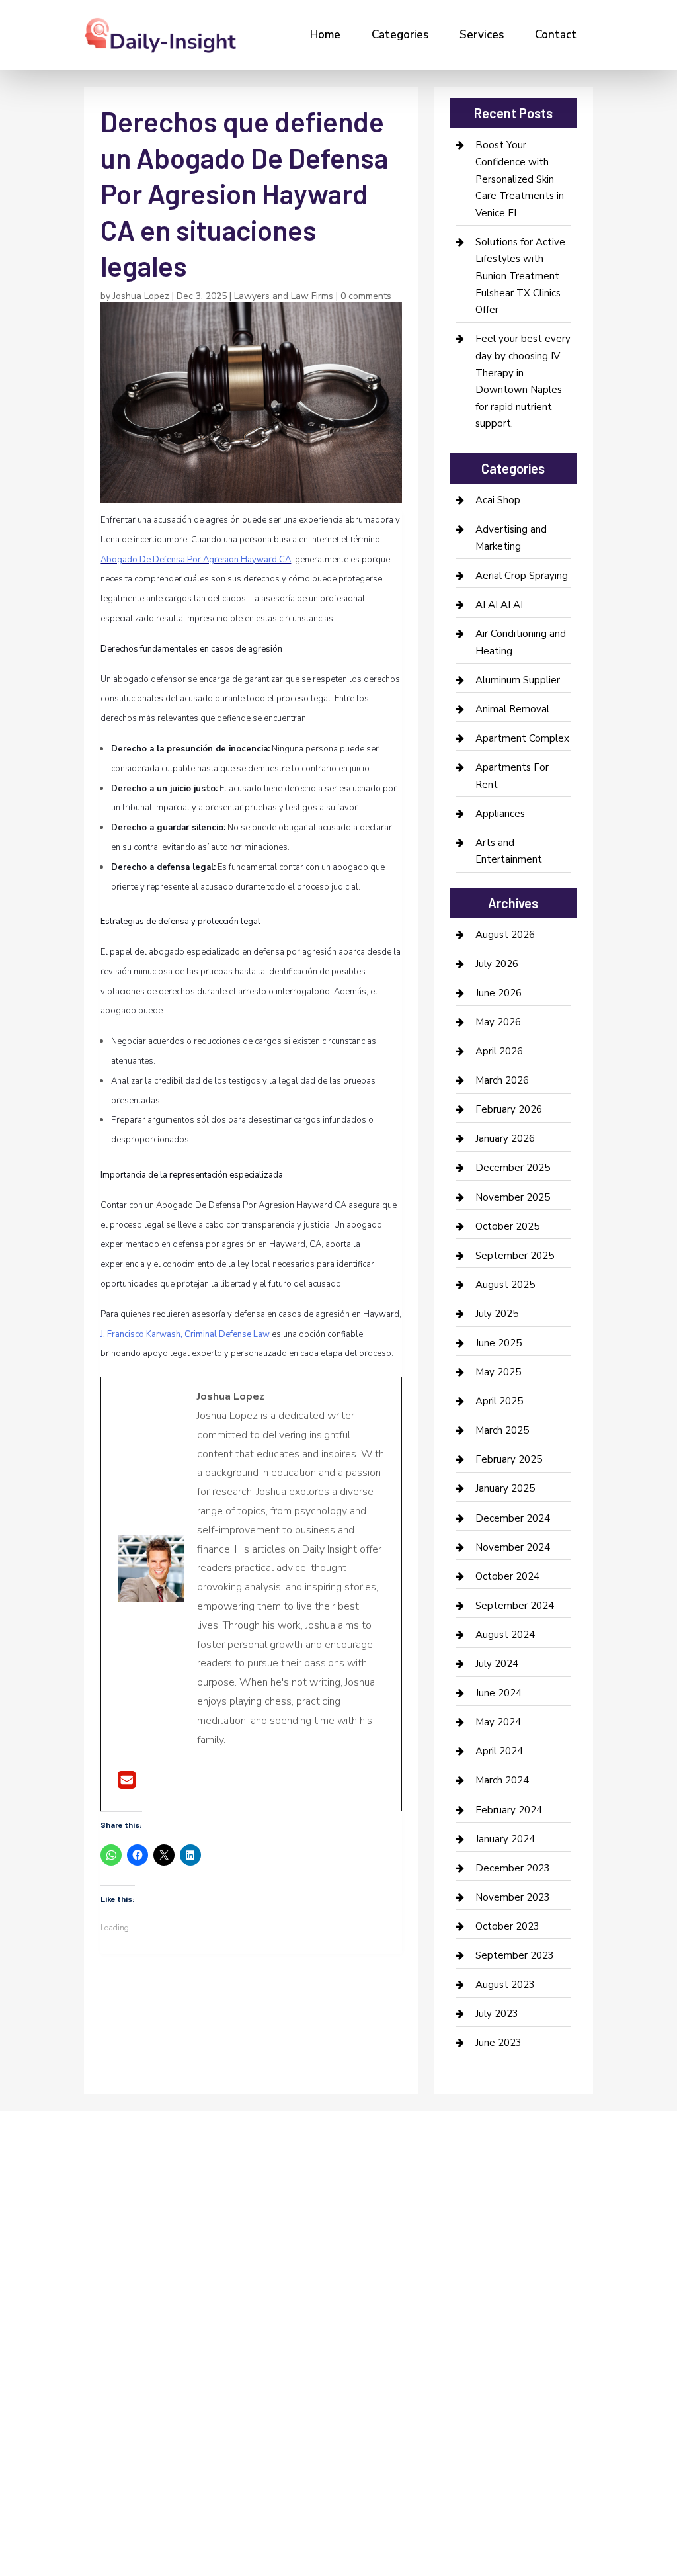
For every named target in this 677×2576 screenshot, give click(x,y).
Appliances (500, 814)
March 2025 (502, 1430)
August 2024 (505, 1635)
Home (325, 35)
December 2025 (513, 1168)
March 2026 (502, 1080)
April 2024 (499, 1751)
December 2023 (513, 1868)
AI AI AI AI (499, 605)
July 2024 (497, 1664)
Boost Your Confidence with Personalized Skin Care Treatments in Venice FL (520, 179)
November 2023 (513, 1897)
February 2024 (509, 1810)
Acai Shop (498, 500)
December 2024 (513, 1518)
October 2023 (507, 1926)
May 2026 (498, 1022)
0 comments (366, 296)
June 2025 (498, 1343)
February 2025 (509, 1459)
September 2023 (515, 1955)
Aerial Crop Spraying (522, 576)
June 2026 (498, 993)
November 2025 (513, 1197)
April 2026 (499, 1051)
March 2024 (502, 1780)
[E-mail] (127, 1784)
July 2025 (497, 1314)
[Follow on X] (114, 2264)
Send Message (551, 2458)
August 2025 (505, 1285)
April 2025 (499, 1401)
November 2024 (513, 1547)
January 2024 (505, 1839)
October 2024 (507, 1576)
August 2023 (505, 1985)
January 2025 (505, 1488)
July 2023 (497, 2014)
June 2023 (498, 2043)
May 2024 (498, 1722)
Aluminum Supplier (518, 680)
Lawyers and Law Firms (284, 296)
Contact (556, 35)
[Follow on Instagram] (141, 2264)
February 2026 (509, 1109)
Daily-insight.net (197, 2368)
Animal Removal (512, 709)
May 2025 (498, 1372)
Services (482, 35)
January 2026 (505, 1138)
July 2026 (497, 964)
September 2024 (515, 1606)
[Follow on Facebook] (88, 2264)
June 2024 (498, 1693)
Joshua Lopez (141, 296)
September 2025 (515, 1256)
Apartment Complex (522, 738)
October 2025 (507, 1226)
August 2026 (505, 935)
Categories (400, 35)
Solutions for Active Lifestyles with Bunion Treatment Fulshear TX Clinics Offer (520, 276)
